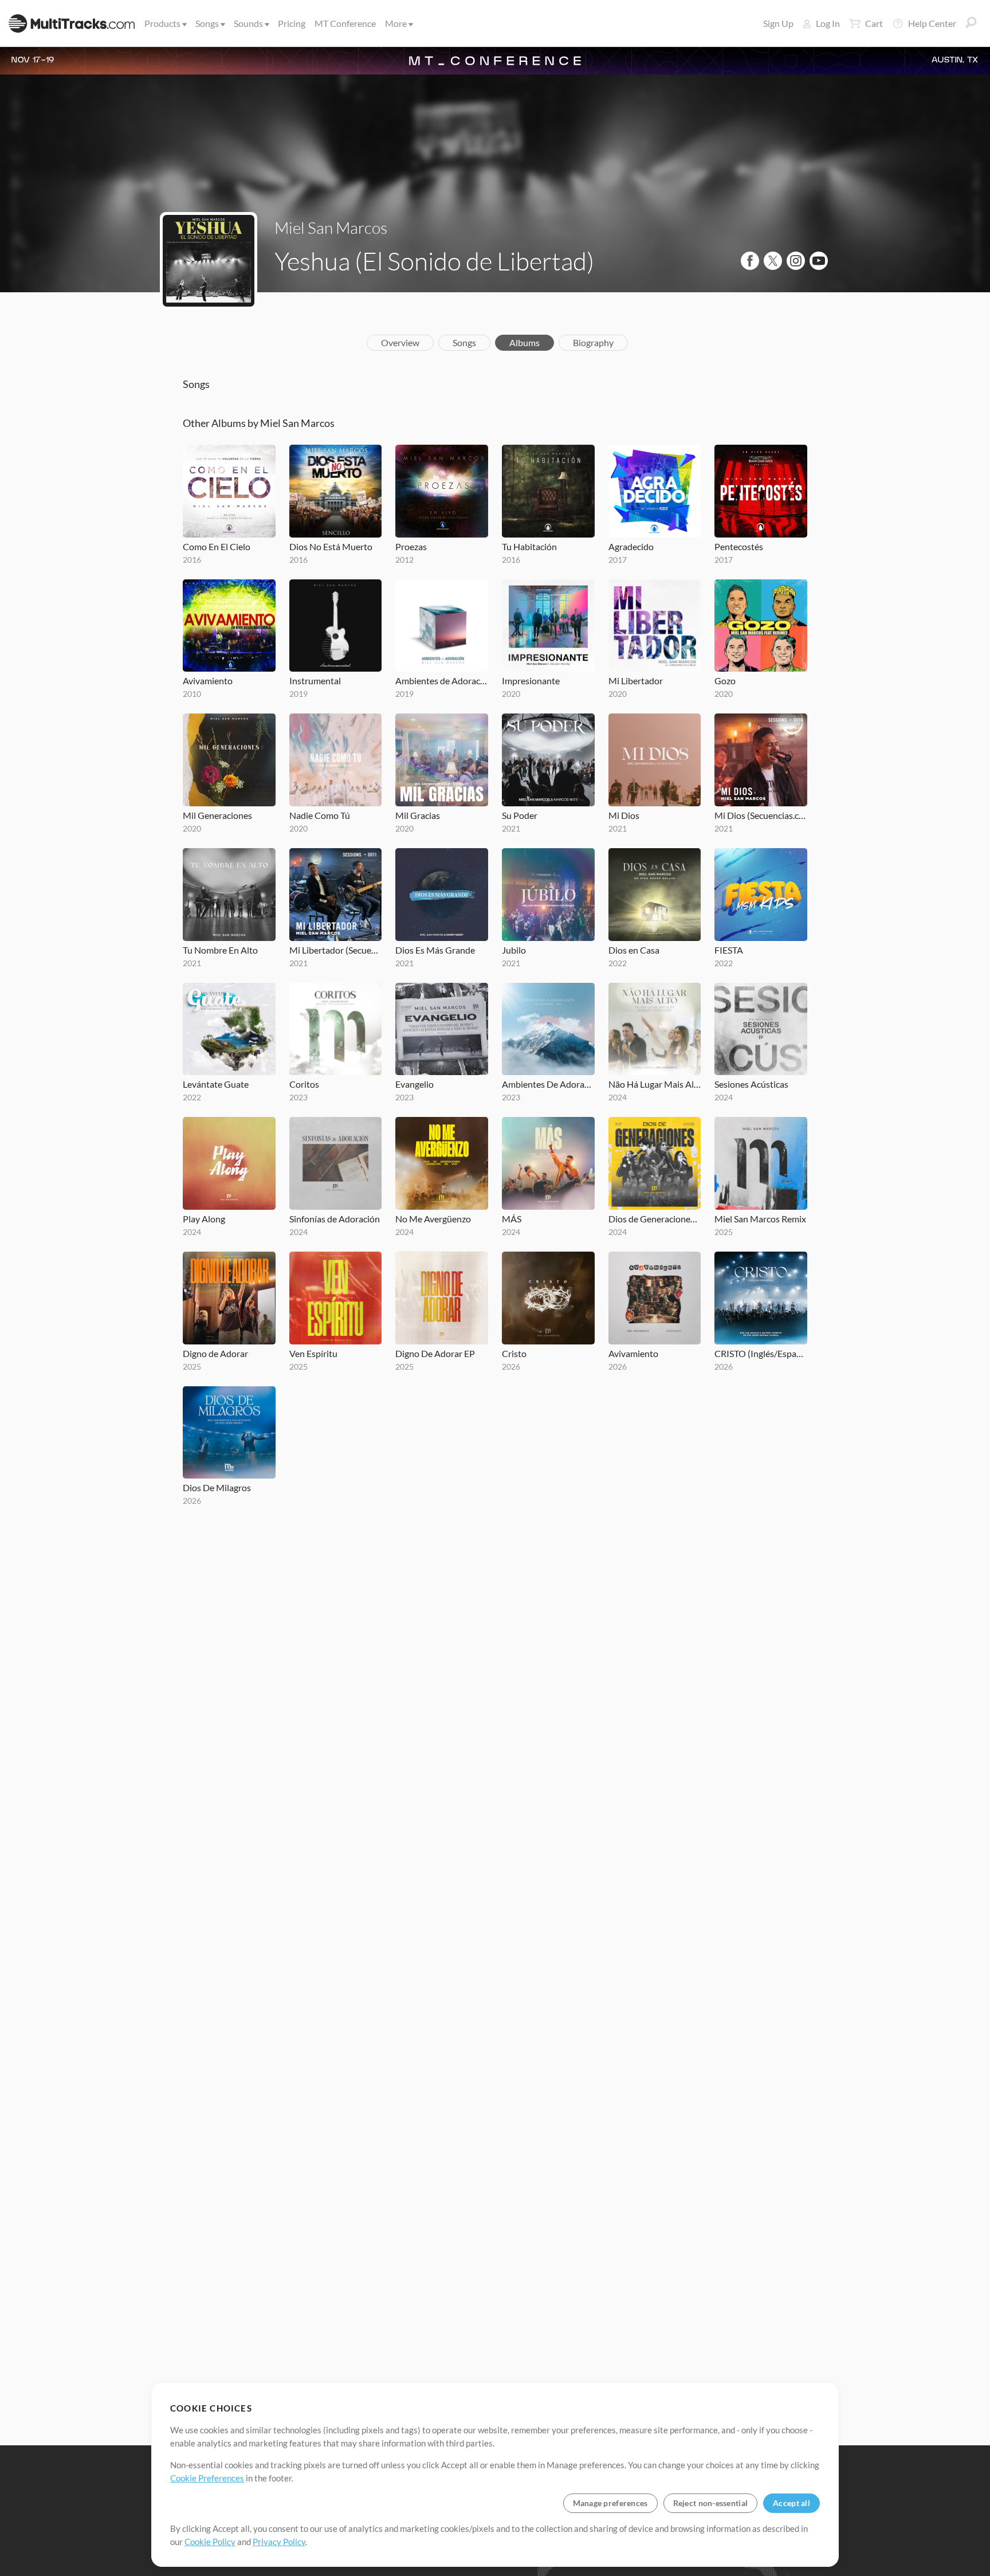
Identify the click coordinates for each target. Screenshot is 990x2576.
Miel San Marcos (331, 228)
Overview (400, 342)
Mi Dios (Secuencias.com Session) (761, 815)
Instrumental (315, 681)
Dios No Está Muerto (331, 546)
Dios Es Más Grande (435, 950)
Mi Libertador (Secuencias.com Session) (336, 950)
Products (162, 23)
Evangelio (415, 1084)
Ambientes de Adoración (442, 681)
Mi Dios (624, 815)
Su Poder (520, 815)
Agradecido (631, 546)
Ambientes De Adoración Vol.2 (548, 1084)
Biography (593, 342)
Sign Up (778, 23)
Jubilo (514, 950)
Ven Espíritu (313, 1353)
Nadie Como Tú (320, 815)
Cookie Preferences (207, 2478)
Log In (828, 23)
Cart (874, 23)
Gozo (725, 681)
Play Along (204, 1219)
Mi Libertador (636, 681)
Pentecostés (739, 546)
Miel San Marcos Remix (760, 1219)
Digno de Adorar (215, 1353)
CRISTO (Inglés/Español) (761, 1353)
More (396, 23)
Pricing (292, 23)
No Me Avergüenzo (433, 1219)
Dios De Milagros (217, 1487)
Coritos (304, 1084)
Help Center (932, 23)
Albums (525, 342)
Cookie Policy (210, 2542)
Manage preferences (610, 2503)
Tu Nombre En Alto (220, 950)
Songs (207, 23)
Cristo (514, 1353)
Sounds (248, 23)
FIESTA (729, 950)
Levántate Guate (216, 1084)
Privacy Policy (279, 2542)
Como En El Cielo (217, 546)
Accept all (791, 2503)
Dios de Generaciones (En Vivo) (655, 1219)
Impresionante (531, 681)
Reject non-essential (711, 2503)
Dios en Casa (634, 950)
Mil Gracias (418, 815)
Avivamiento (208, 681)
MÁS (512, 1219)
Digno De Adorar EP (435, 1353)
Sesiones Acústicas (751, 1084)
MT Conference (345, 23)
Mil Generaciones (217, 815)
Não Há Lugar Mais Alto (655, 1084)
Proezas (411, 546)
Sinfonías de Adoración (335, 1219)
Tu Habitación (529, 546)
